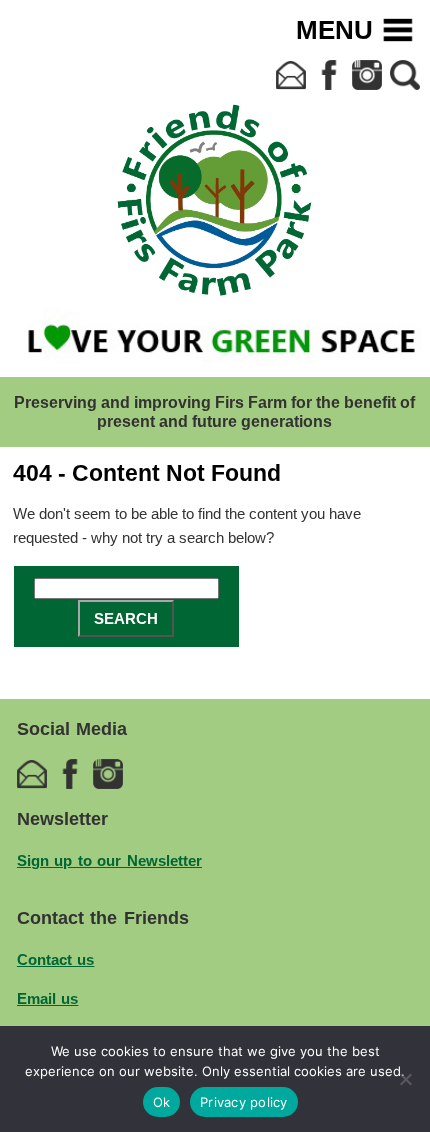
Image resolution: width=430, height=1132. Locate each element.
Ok (162, 1102)
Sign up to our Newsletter (109, 860)
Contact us (56, 959)
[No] (405, 1079)
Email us (48, 998)
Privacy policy (244, 1102)
